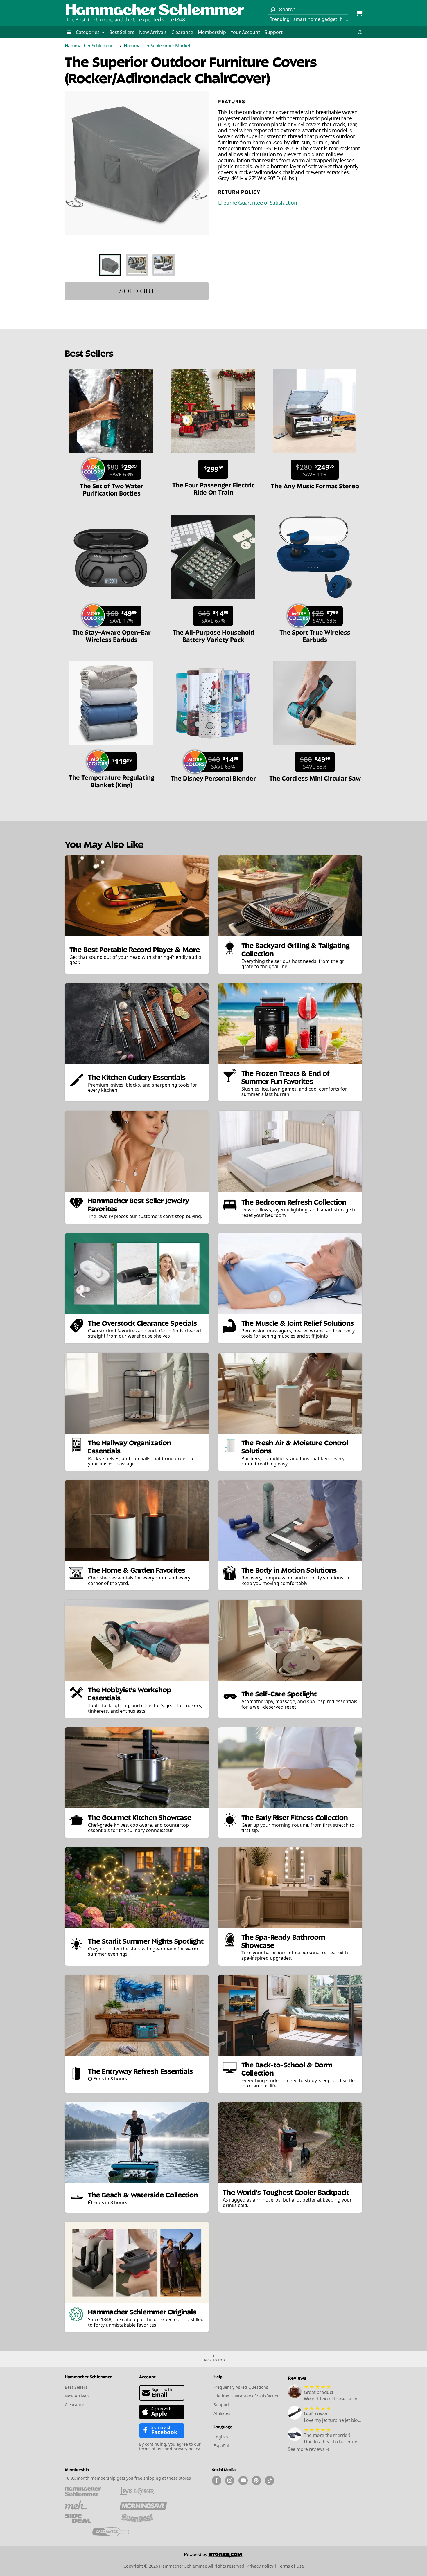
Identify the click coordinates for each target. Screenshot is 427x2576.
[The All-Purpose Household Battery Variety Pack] (213, 602)
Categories (88, 32)
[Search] (273, 10)
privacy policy (186, 2449)
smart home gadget (315, 19)
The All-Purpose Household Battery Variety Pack (213, 635)
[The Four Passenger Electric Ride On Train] (213, 455)
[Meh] (88, 2505)
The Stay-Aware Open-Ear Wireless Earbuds (112, 635)
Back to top (214, 2360)
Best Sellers (122, 32)
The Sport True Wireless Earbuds (315, 635)
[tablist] (137, 265)
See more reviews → (309, 2449)
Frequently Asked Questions (241, 2387)
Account (147, 2376)
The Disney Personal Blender (213, 778)
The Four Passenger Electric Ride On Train (213, 488)
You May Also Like (104, 844)
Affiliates (222, 2413)
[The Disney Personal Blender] (213, 748)
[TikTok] (270, 2480)
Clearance (182, 32)
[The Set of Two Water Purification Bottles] (111, 455)
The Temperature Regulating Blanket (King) (112, 780)
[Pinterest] (256, 2480)
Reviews (297, 2378)
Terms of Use (291, 2566)
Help (218, 2376)
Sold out (137, 291)
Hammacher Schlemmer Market (157, 46)
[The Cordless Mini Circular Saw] (315, 748)
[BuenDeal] (143, 2518)
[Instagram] (230, 2480)
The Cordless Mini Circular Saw (315, 778)
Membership (212, 32)
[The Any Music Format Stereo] (315, 455)
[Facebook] (217, 2480)
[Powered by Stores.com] (214, 2556)
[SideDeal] (88, 2518)
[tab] (110, 265)
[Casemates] (116, 2532)
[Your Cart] (359, 14)
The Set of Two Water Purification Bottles (112, 489)
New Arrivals (153, 32)
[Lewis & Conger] (143, 2491)
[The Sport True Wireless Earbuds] (315, 602)
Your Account (245, 32)
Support (274, 32)
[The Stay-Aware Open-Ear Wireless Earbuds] (111, 602)
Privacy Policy (260, 2566)
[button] (69, 32)
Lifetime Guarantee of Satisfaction (258, 203)
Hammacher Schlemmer (90, 46)
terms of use (151, 2449)
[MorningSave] (143, 2505)
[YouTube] (243, 2480)
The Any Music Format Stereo (315, 485)
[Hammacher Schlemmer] (155, 10)
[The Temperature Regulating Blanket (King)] (111, 748)
